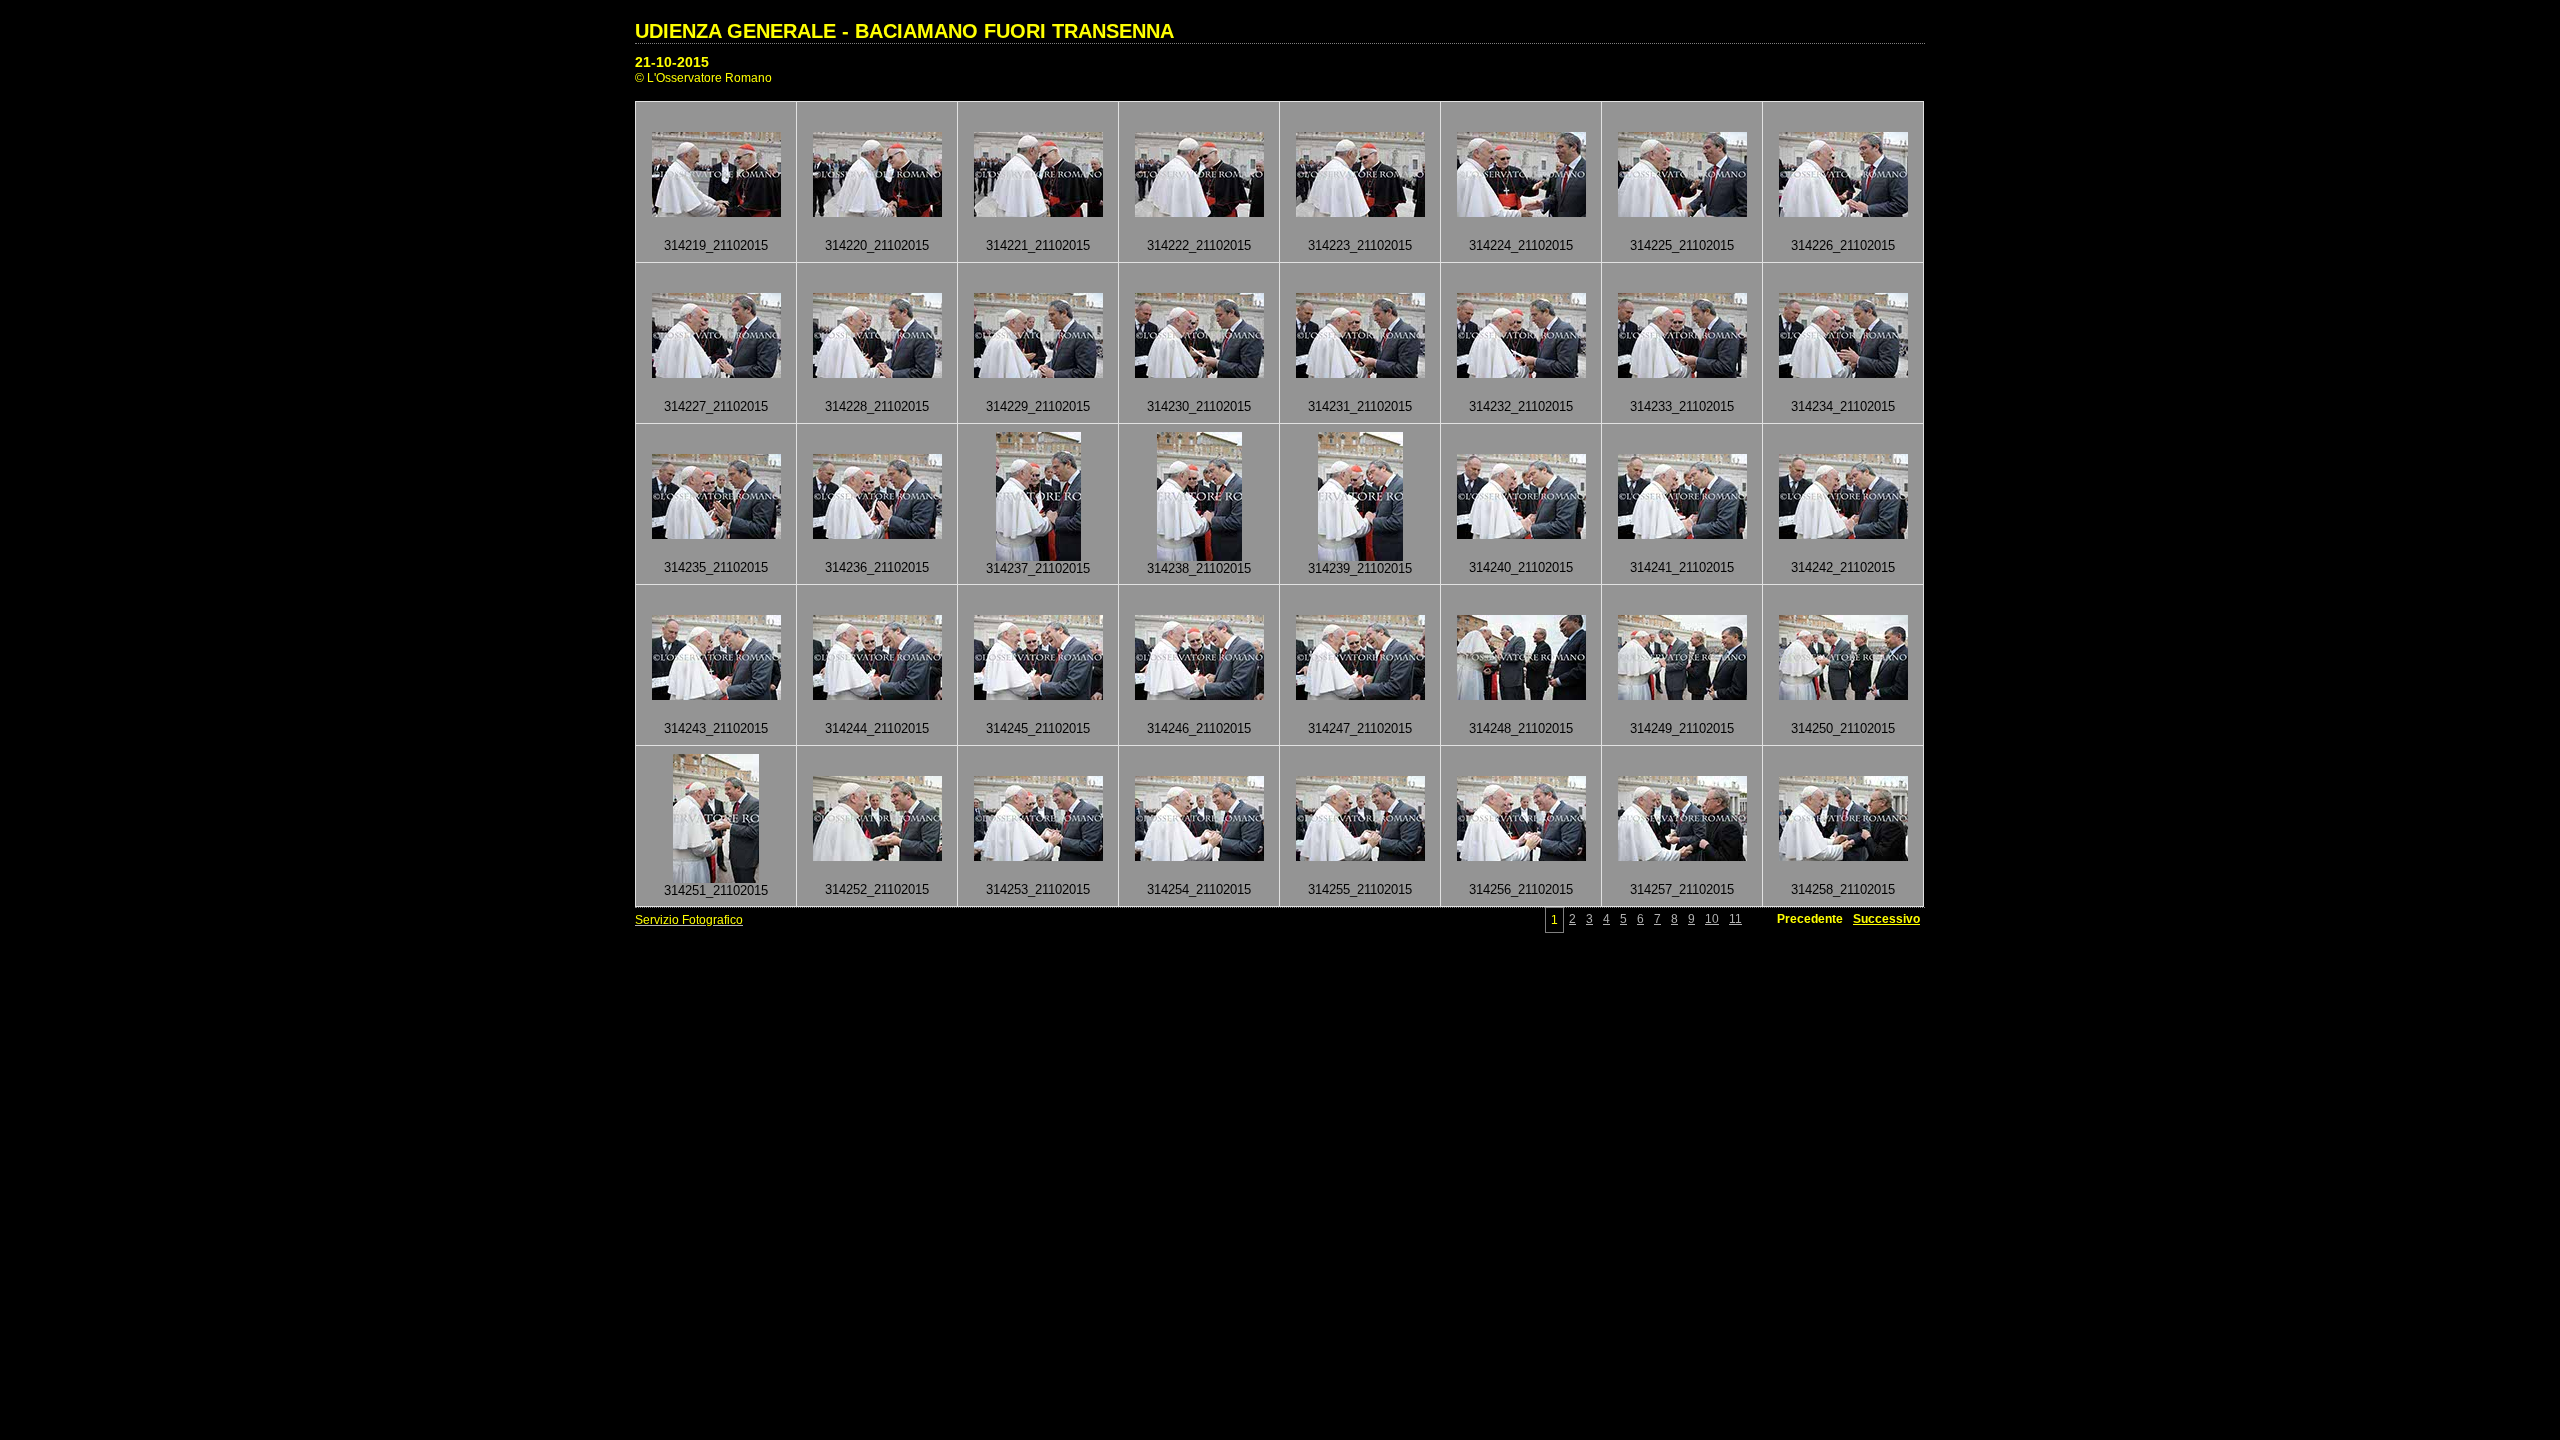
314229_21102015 (1038, 406)
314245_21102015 (1038, 728)
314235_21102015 (716, 567)
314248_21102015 (1521, 728)
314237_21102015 (1038, 568)
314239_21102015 (1360, 568)
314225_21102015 (1682, 245)
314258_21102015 (1843, 889)
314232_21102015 (1521, 406)
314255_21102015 (1360, 889)
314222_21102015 (1199, 245)
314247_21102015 (1360, 728)
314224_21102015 (1521, 245)
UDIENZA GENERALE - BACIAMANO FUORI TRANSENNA (904, 31)
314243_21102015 (716, 728)
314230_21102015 (1199, 406)
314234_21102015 (1843, 406)
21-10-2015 (672, 62)
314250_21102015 (1843, 728)
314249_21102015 (1682, 728)
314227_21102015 (716, 406)
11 (1735, 919)
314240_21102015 (1521, 567)
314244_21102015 (877, 728)
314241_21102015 (1682, 567)
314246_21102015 (1199, 728)
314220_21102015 (877, 245)
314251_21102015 (716, 890)
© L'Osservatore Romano (703, 78)
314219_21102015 (716, 245)
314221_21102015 (1038, 245)
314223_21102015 (1360, 245)
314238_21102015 (1199, 568)
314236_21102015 (877, 567)
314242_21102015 (1843, 567)
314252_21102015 (877, 889)
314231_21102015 (1360, 406)
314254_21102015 (1199, 889)
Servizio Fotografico (689, 920)
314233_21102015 (1682, 406)
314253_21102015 (1038, 889)
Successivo (1886, 919)
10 (1712, 919)
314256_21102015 (1521, 889)
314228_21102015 (877, 406)
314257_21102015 (1682, 889)
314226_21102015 (1843, 245)
